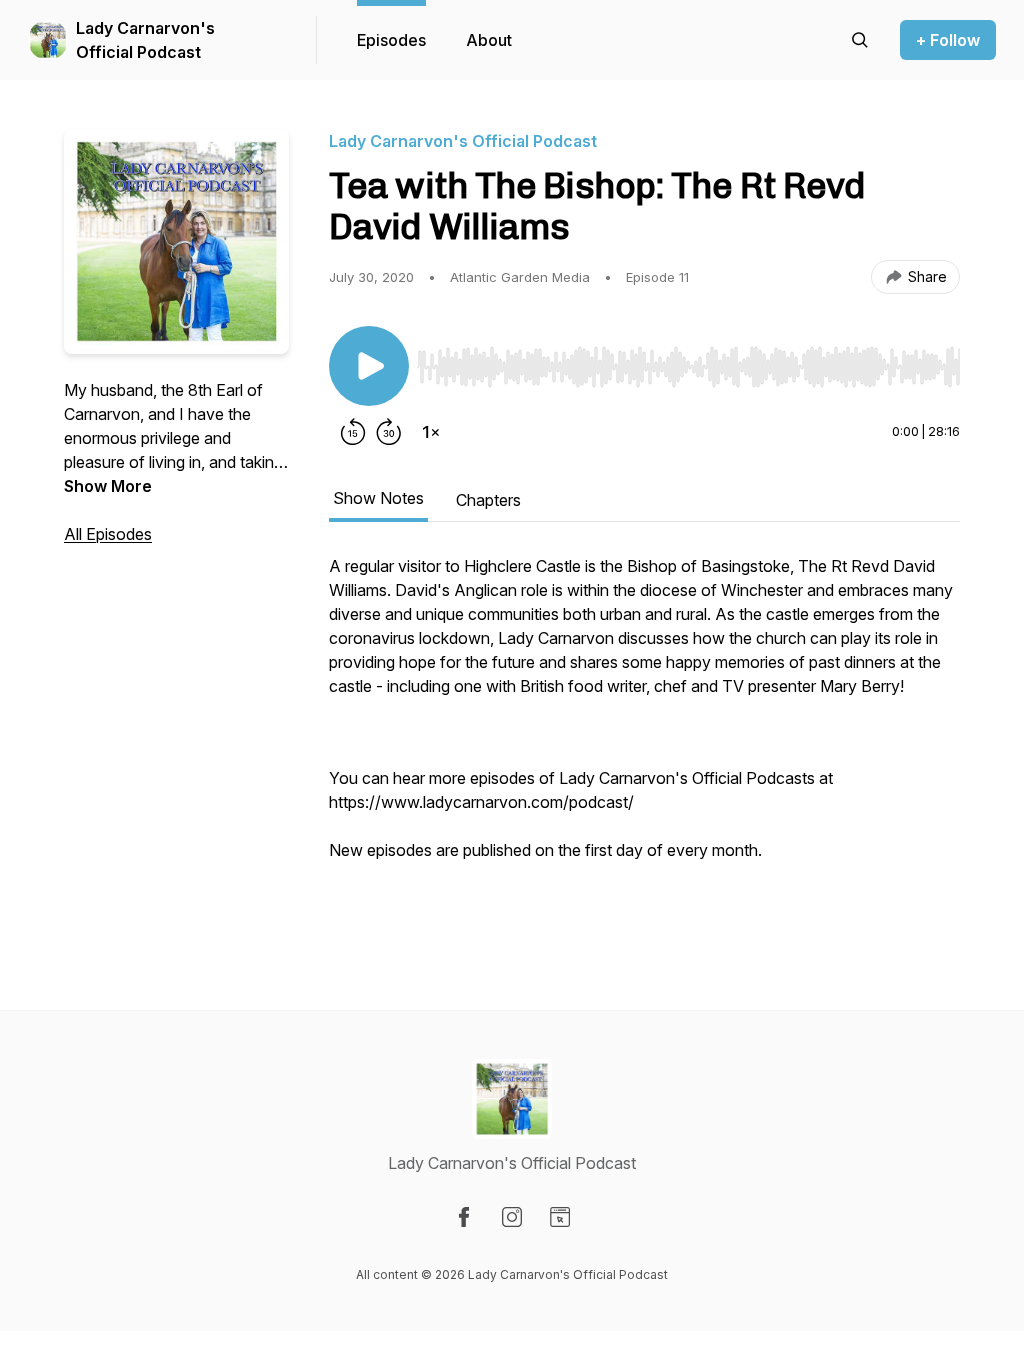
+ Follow (948, 40)
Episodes (391, 40)
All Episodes (108, 534)
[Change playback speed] (431, 432)
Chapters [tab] (488, 500)
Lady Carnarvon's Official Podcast (145, 40)
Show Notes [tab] (378, 498)
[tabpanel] (644, 742)
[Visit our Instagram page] (512, 1217)
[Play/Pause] (369, 366)
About (489, 40)
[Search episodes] (860, 40)
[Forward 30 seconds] (389, 432)
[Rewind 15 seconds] (353, 432)
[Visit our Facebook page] (464, 1217)
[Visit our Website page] (560, 1217)
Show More (108, 486)
